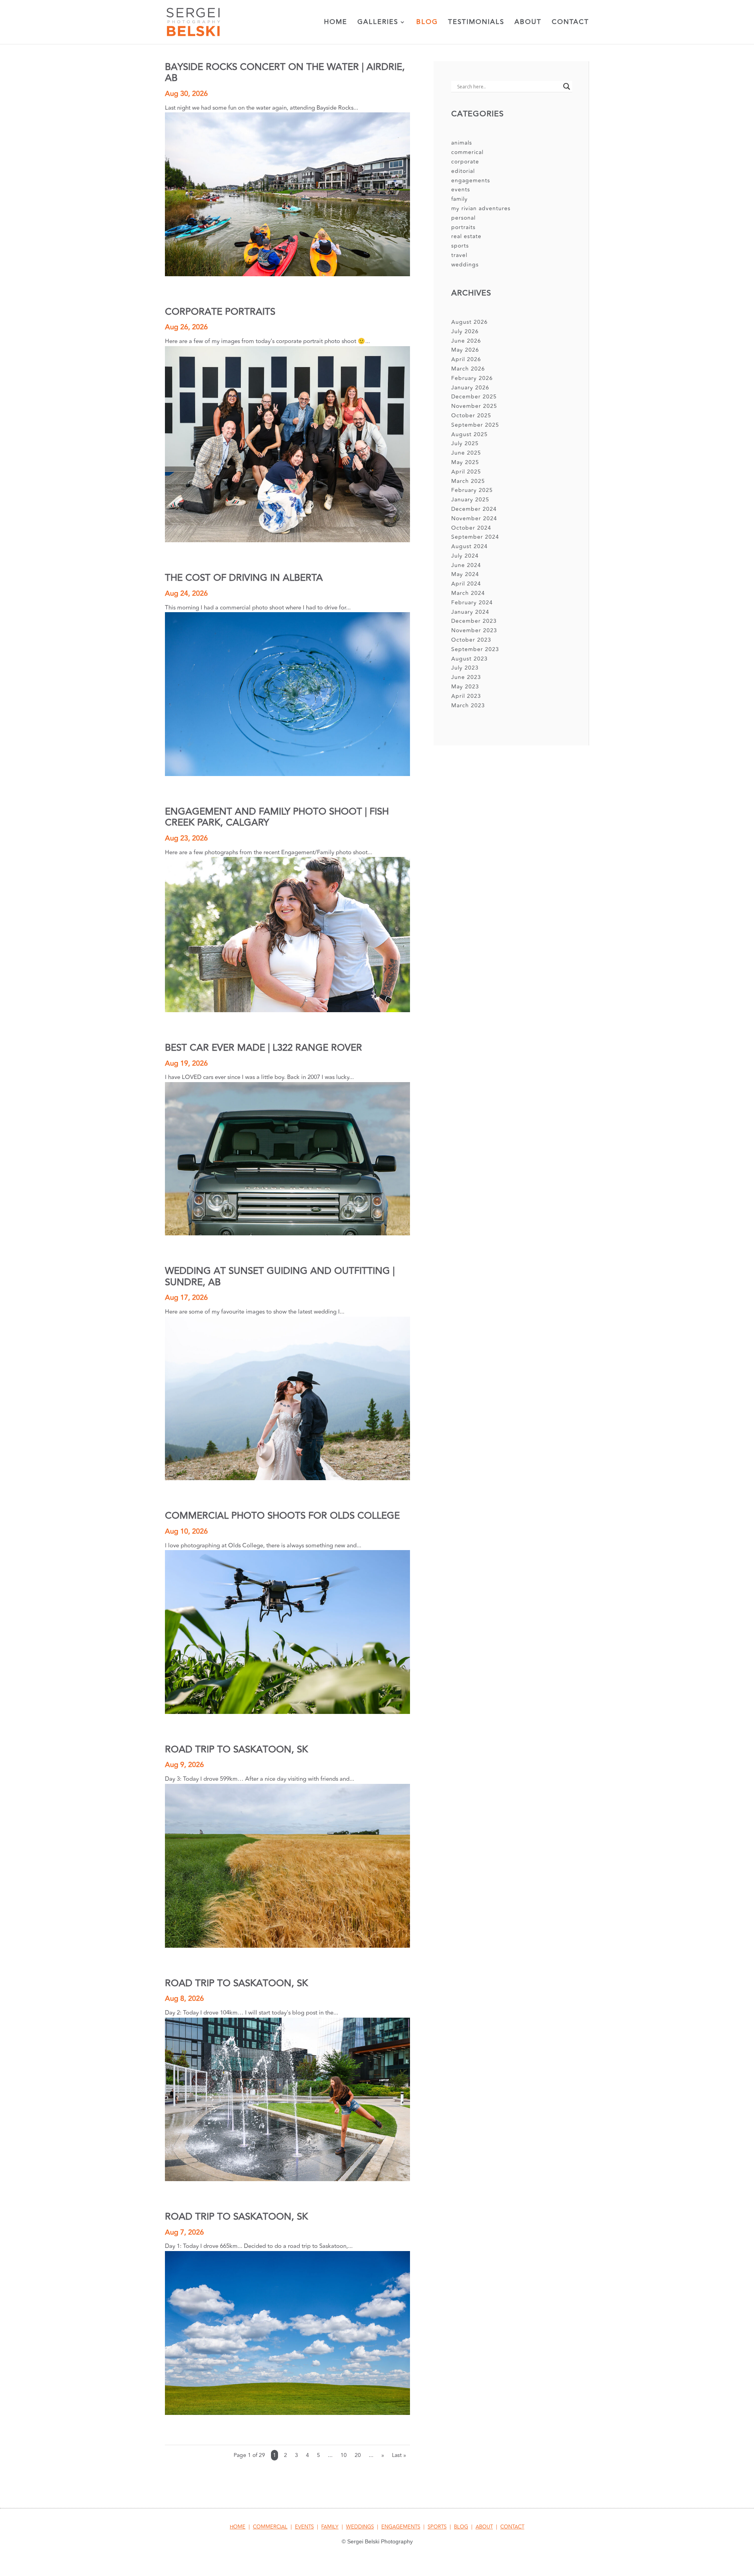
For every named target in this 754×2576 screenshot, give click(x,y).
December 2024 (474, 509)
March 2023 (468, 705)
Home (336, 23)
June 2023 (466, 677)
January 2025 (470, 500)
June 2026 (466, 341)
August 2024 (469, 546)
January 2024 (470, 612)
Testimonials (476, 23)
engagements (471, 181)
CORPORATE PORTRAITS (220, 312)
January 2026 (470, 388)
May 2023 (465, 687)
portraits (463, 227)
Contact (570, 23)
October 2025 (471, 416)
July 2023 (465, 668)
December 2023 (474, 621)
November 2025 (474, 406)
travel (459, 255)
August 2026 (469, 322)
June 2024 (466, 565)
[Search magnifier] (567, 86)
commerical (467, 152)
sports (460, 246)
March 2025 (468, 481)
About (528, 23)
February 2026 (472, 378)
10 (344, 2455)
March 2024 (468, 593)
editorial (463, 171)
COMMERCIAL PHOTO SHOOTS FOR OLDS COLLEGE (282, 1516)
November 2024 (474, 518)
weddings (465, 265)
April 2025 (466, 472)
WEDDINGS (360, 2527)
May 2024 (465, 574)
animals (462, 143)
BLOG (461, 2527)
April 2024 (466, 584)
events (461, 190)
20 (358, 2455)
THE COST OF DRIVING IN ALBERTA (244, 578)
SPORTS (437, 2527)
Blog (427, 23)
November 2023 (474, 630)
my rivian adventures (481, 208)
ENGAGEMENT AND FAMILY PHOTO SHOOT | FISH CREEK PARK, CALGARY (277, 817)
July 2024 (465, 556)
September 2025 (475, 425)
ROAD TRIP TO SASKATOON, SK (236, 1749)
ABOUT (484, 2527)
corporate (465, 162)
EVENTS (304, 2527)
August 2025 (469, 434)
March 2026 (468, 369)
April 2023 (466, 696)
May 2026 (465, 350)
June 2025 (466, 453)
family (459, 199)
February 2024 (472, 603)
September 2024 (475, 537)
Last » (399, 2455)
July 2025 (465, 443)
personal (463, 218)
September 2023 (475, 649)
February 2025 (472, 490)
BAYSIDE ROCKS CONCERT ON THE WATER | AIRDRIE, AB (285, 72)
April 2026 (466, 359)
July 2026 (465, 331)
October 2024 (471, 528)
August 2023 (469, 659)
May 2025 (465, 462)
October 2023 (471, 640)
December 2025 (474, 397)
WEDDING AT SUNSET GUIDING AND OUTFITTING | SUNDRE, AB (280, 1276)
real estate (466, 236)
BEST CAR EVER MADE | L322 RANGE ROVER (264, 1048)
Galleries (378, 23)
